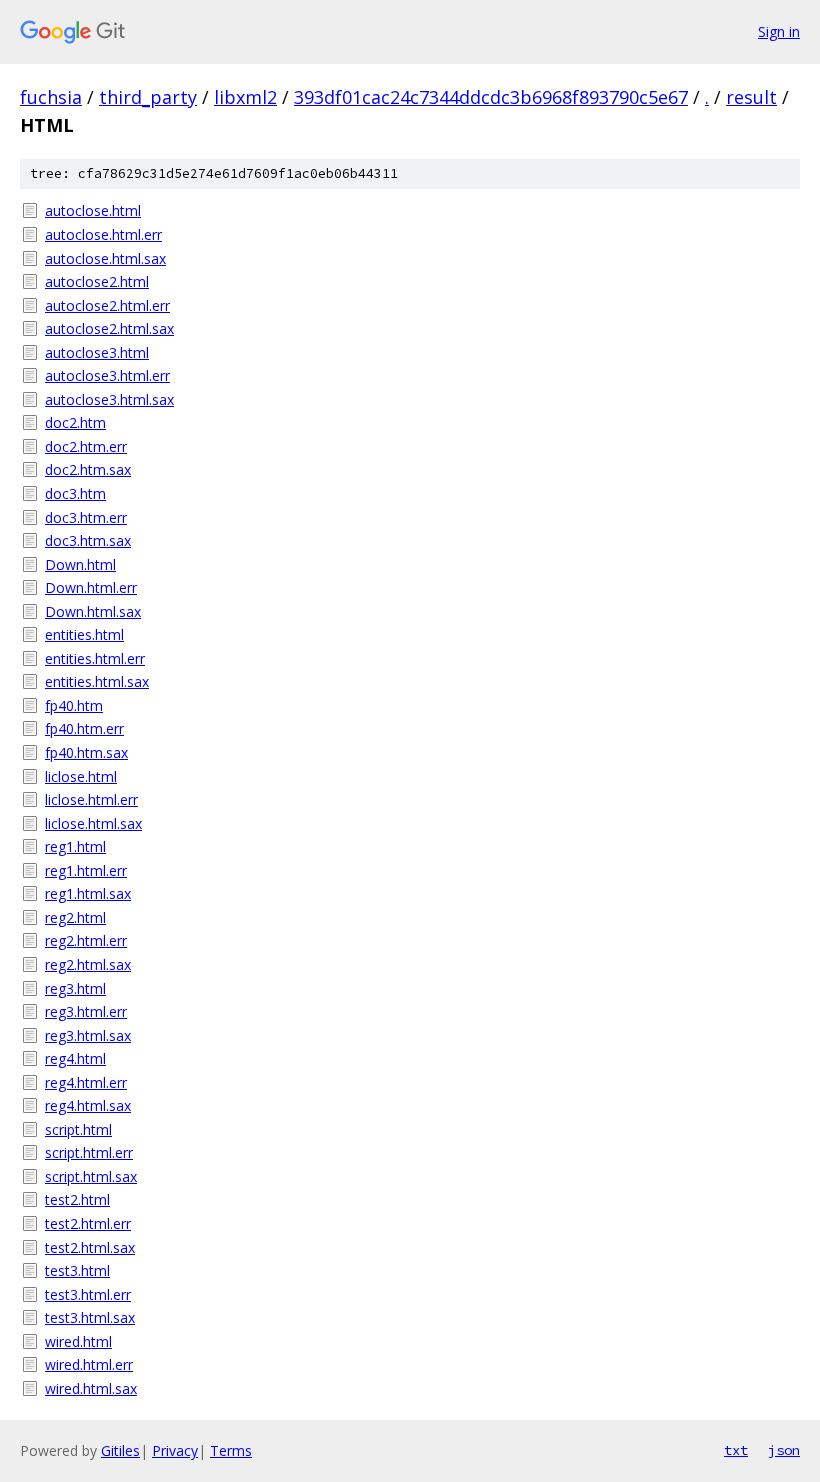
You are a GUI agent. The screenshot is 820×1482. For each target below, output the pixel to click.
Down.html (80, 564)
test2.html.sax (90, 1247)
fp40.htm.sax (86, 752)
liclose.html (81, 776)
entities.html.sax (97, 681)
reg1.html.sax (88, 893)
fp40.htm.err (84, 728)
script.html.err (89, 1152)
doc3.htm (75, 493)
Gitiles (120, 1450)
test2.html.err (88, 1223)
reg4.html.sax (88, 1105)
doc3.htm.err (86, 517)
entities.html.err (95, 658)
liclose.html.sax (93, 823)
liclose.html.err (91, 799)
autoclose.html (93, 210)
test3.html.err (88, 1294)
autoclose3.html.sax (109, 399)
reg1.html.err (86, 870)
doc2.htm (75, 422)
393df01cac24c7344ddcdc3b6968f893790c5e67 (491, 97)
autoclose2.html (97, 281)
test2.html (77, 1199)
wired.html (78, 1341)
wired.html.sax (91, 1388)
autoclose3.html (97, 352)
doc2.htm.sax (88, 469)
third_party (148, 97)
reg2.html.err (86, 940)
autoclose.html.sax (105, 258)
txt (736, 1450)
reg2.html (75, 917)
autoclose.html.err (103, 234)
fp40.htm (74, 705)
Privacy (175, 1450)
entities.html (84, 634)
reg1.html (75, 846)
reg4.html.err (86, 1082)
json (784, 1450)
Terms (231, 1450)
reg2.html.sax (88, 964)
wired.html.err (89, 1364)
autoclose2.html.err (107, 305)
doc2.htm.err (86, 446)
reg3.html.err (86, 1011)
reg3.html (75, 988)
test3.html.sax (90, 1317)
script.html (78, 1129)
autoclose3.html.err (107, 375)
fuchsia (51, 97)
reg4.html (75, 1058)
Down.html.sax (93, 611)
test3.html (77, 1270)
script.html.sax (91, 1176)
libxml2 (245, 97)
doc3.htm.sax (88, 540)
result (751, 97)
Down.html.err (91, 587)
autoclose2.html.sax (109, 328)
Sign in (779, 31)
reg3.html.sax (88, 1035)
